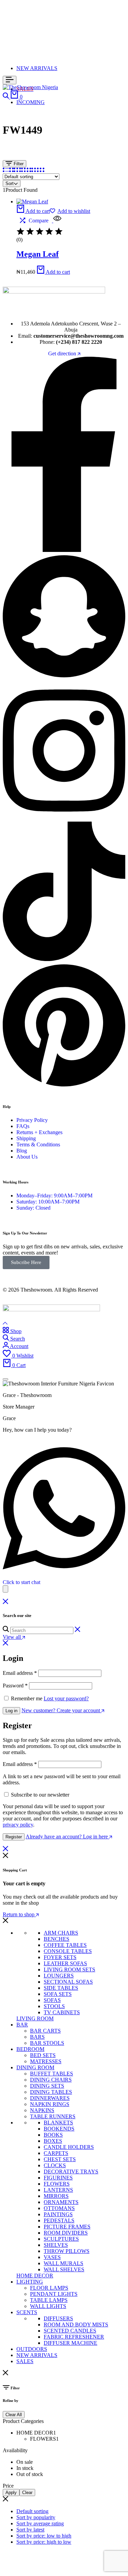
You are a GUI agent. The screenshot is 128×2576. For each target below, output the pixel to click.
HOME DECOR (35, 2276)
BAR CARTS (45, 2031)
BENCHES (56, 1939)
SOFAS (52, 2000)
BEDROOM (30, 2049)
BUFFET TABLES (52, 2074)
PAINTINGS (58, 2214)
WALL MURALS (63, 2263)
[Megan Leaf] (32, 201)
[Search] (6, 97)
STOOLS (54, 2006)
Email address (20, 1673)
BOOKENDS (59, 2129)
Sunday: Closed (33, 1208)
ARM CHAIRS (61, 1933)
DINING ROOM (35, 2067)
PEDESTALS (59, 2220)
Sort (10, 183)
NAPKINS (42, 2110)
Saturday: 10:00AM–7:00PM (48, 1202)
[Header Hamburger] (10, 80)
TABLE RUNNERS (53, 2116)
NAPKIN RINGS (50, 2104)
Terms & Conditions (38, 1144)
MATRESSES (46, 2061)
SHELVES (56, 2245)
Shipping (26, 1138)
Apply (11, 2493)
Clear (27, 2493)
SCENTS (27, 2312)
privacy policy (18, 1825)
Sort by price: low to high (44, 2536)
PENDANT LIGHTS (54, 2294)
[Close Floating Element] (5, 1379)
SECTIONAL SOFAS (68, 1982)
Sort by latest (30, 2530)
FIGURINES (58, 2178)
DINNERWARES (50, 2098)
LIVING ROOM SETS (69, 1969)
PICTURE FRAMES (67, 2227)
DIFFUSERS (58, 2318)
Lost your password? (66, 1698)
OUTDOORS (32, 2349)
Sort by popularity (36, 2517)
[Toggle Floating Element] (5, 1589)
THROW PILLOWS (67, 2251)
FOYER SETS (60, 1957)
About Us (27, 1157)
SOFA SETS (58, 1994)
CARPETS (56, 2153)
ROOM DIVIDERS (66, 2233)
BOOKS (53, 2135)
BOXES (53, 2141)
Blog (22, 1151)
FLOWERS (57, 2184)
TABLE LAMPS (49, 2300)
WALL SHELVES (64, 2269)
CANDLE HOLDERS (69, 2147)
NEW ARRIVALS (37, 68)
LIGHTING (30, 2282)
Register (14, 1837)
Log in (11, 1711)
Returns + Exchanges (39, 1132)
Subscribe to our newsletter (40, 1795)
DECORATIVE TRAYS (71, 2171)
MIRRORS (56, 2196)
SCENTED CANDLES (70, 2331)
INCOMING (31, 102)
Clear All (14, 2415)
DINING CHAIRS (51, 2080)
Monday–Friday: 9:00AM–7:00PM (54, 1196)
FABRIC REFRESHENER (74, 2337)
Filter (18, 164)
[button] (33, 211)
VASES (52, 2257)
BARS (37, 2037)
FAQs (23, 1126)
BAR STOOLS (47, 2043)
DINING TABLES (51, 2092)
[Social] (64, 550)
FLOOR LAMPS (49, 2288)
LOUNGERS (59, 1976)
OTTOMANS (59, 2208)
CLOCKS (55, 2165)
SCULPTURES (61, 2239)
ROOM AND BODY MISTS (76, 2325)
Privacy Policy (32, 1120)
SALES (25, 2361)
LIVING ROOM (35, 2018)
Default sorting (32, 2511)
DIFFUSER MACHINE (70, 2343)
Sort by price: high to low (44, 2542)
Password (15, 1686)
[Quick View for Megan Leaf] (57, 221)
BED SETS (43, 2055)
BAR (22, 2025)
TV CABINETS (62, 2012)
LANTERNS (58, 2190)
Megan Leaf (38, 254)
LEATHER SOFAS (65, 1963)
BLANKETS (58, 2123)
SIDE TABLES (61, 1988)
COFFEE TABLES (65, 1945)
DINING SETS (47, 2086)
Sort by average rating (40, 2523)
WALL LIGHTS (48, 2306)
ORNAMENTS (61, 2202)
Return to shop (19, 1914)
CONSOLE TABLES (68, 1951)
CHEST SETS (60, 2159)
